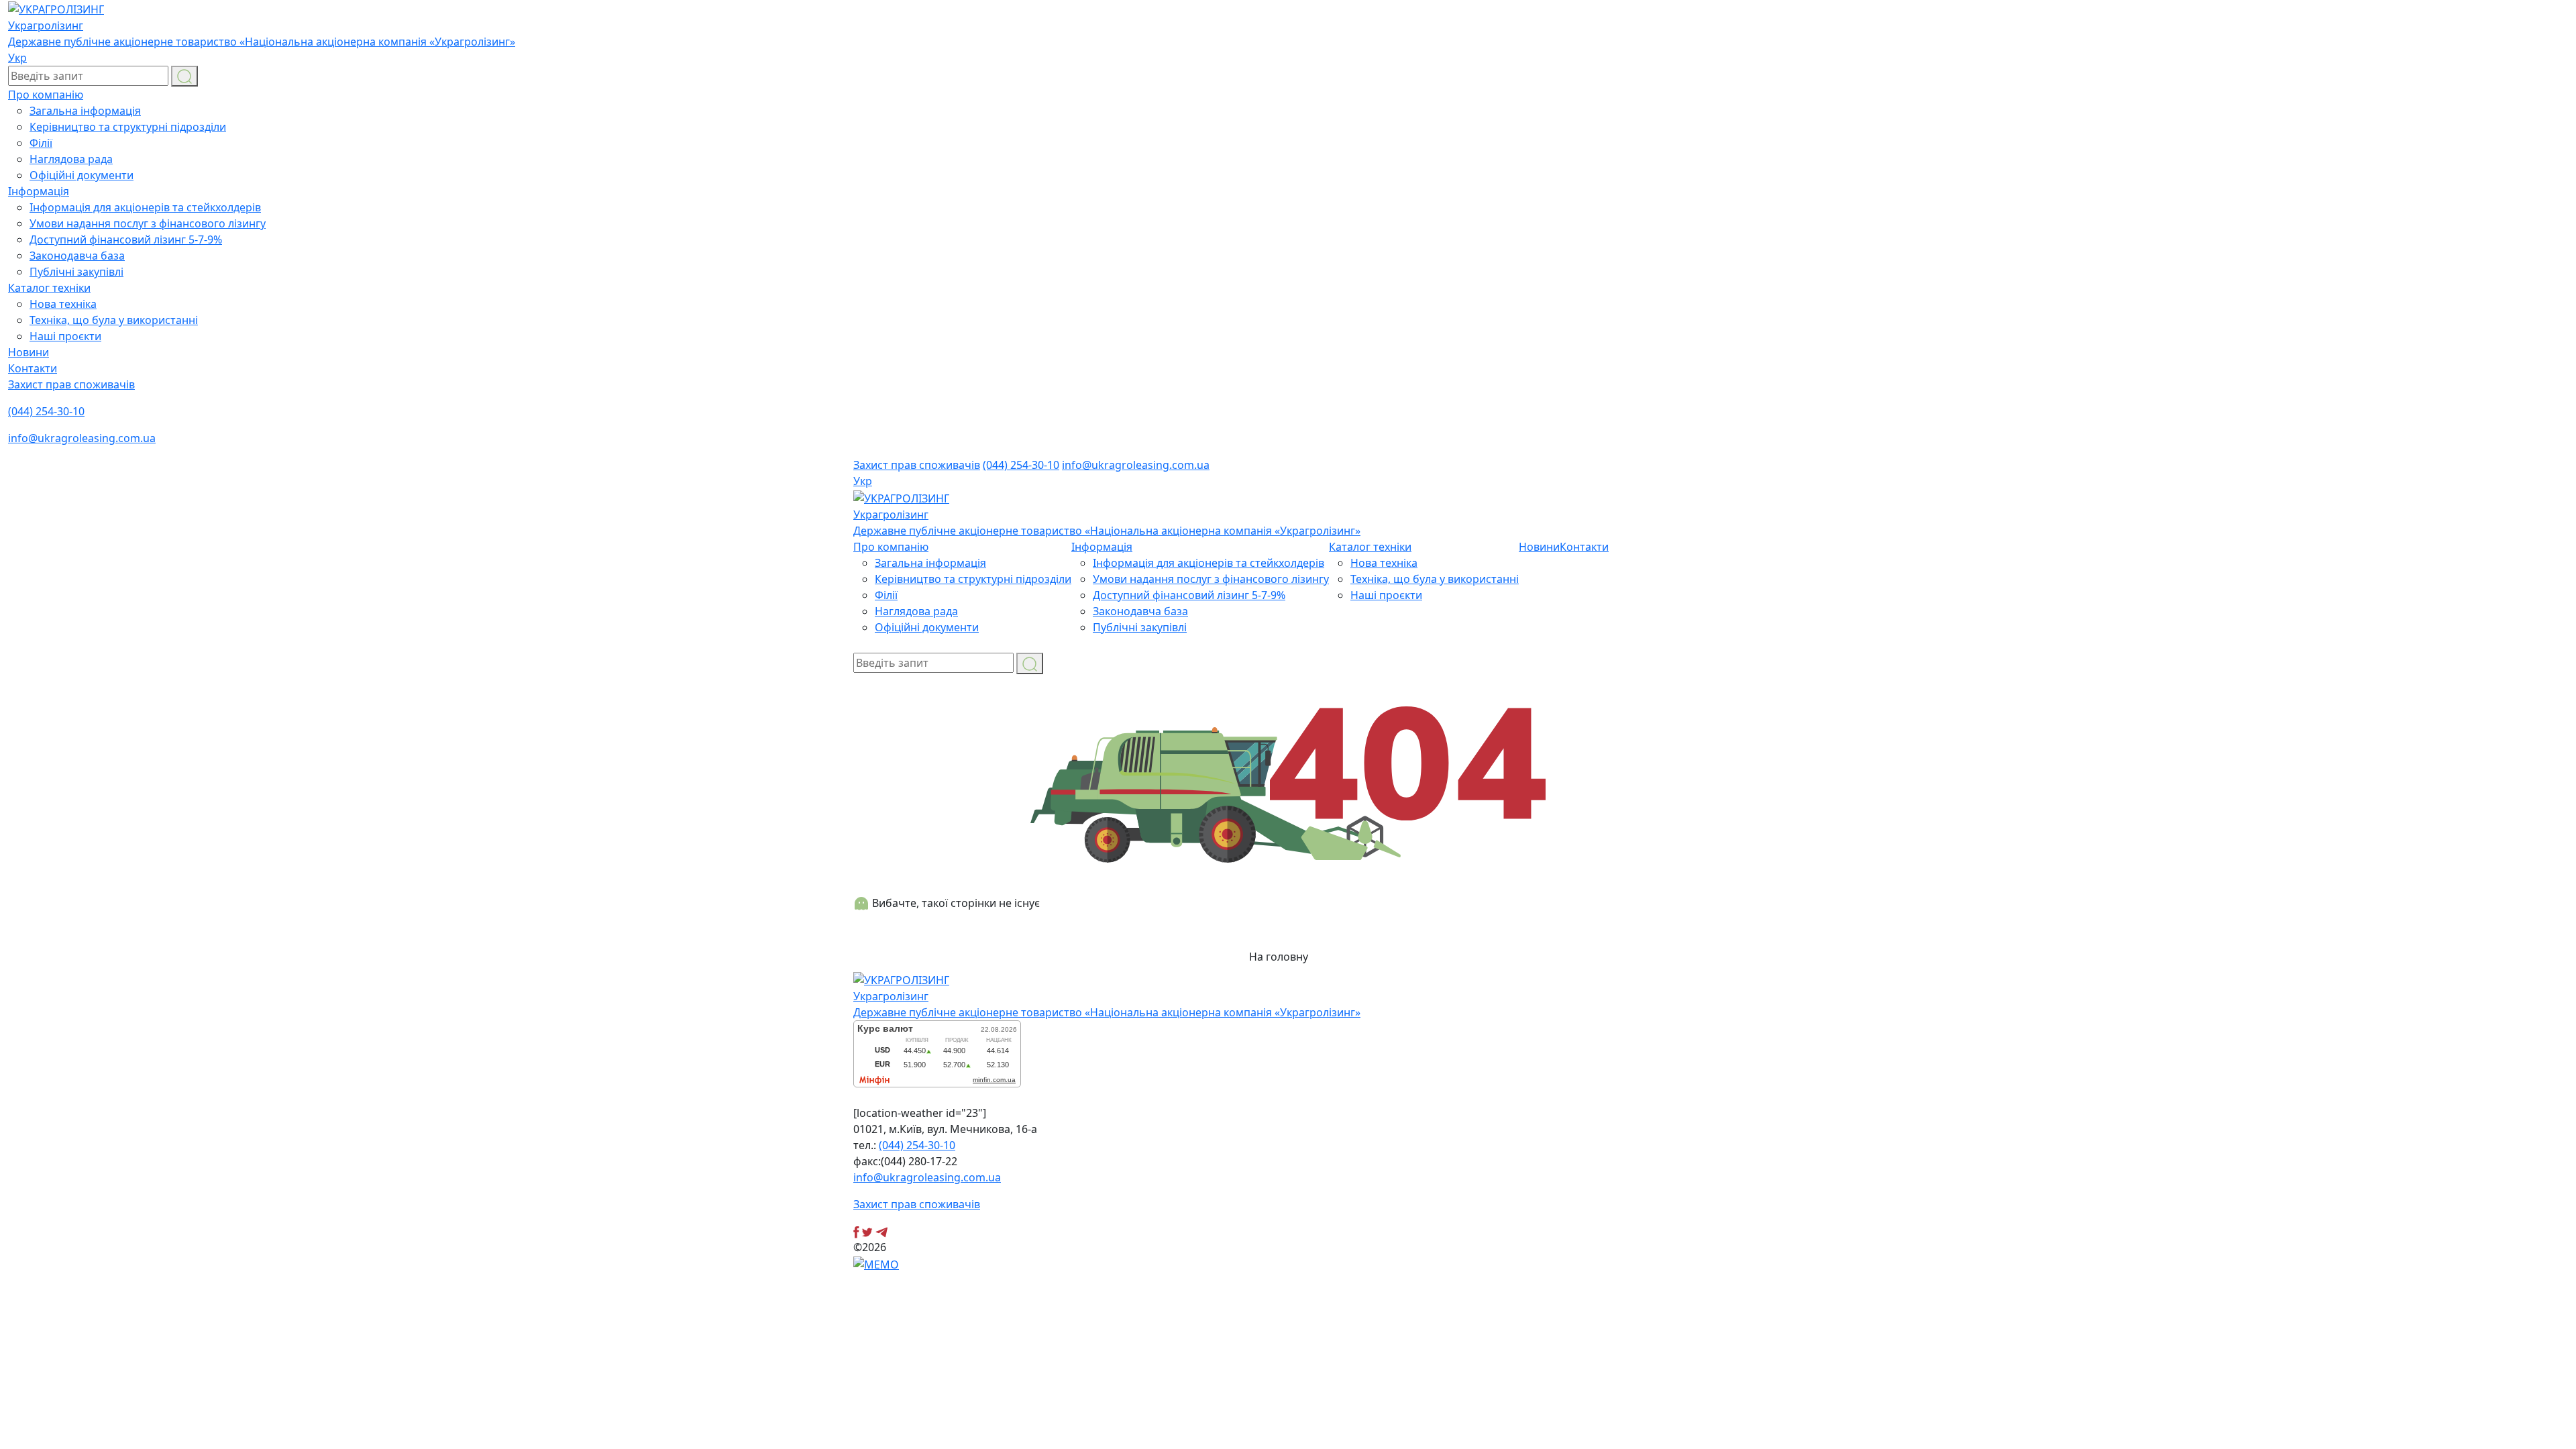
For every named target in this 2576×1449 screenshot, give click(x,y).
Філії (41, 143)
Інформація (39, 191)
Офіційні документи (82, 175)
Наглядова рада (71, 159)
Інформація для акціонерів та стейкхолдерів (145, 207)
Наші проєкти (65, 336)
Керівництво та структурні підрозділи (128, 127)
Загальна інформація (85, 111)
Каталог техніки (49, 288)
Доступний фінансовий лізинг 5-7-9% (126, 239)
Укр (17, 58)
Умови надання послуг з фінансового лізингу (148, 223)
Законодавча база (77, 256)
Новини (29, 352)
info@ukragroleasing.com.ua (82, 438)
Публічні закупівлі (76, 272)
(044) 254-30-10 (46, 411)
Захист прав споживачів (71, 384)
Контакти (33, 368)
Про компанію (46, 95)
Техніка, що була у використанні (114, 320)
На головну (1280, 957)
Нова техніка (63, 304)
